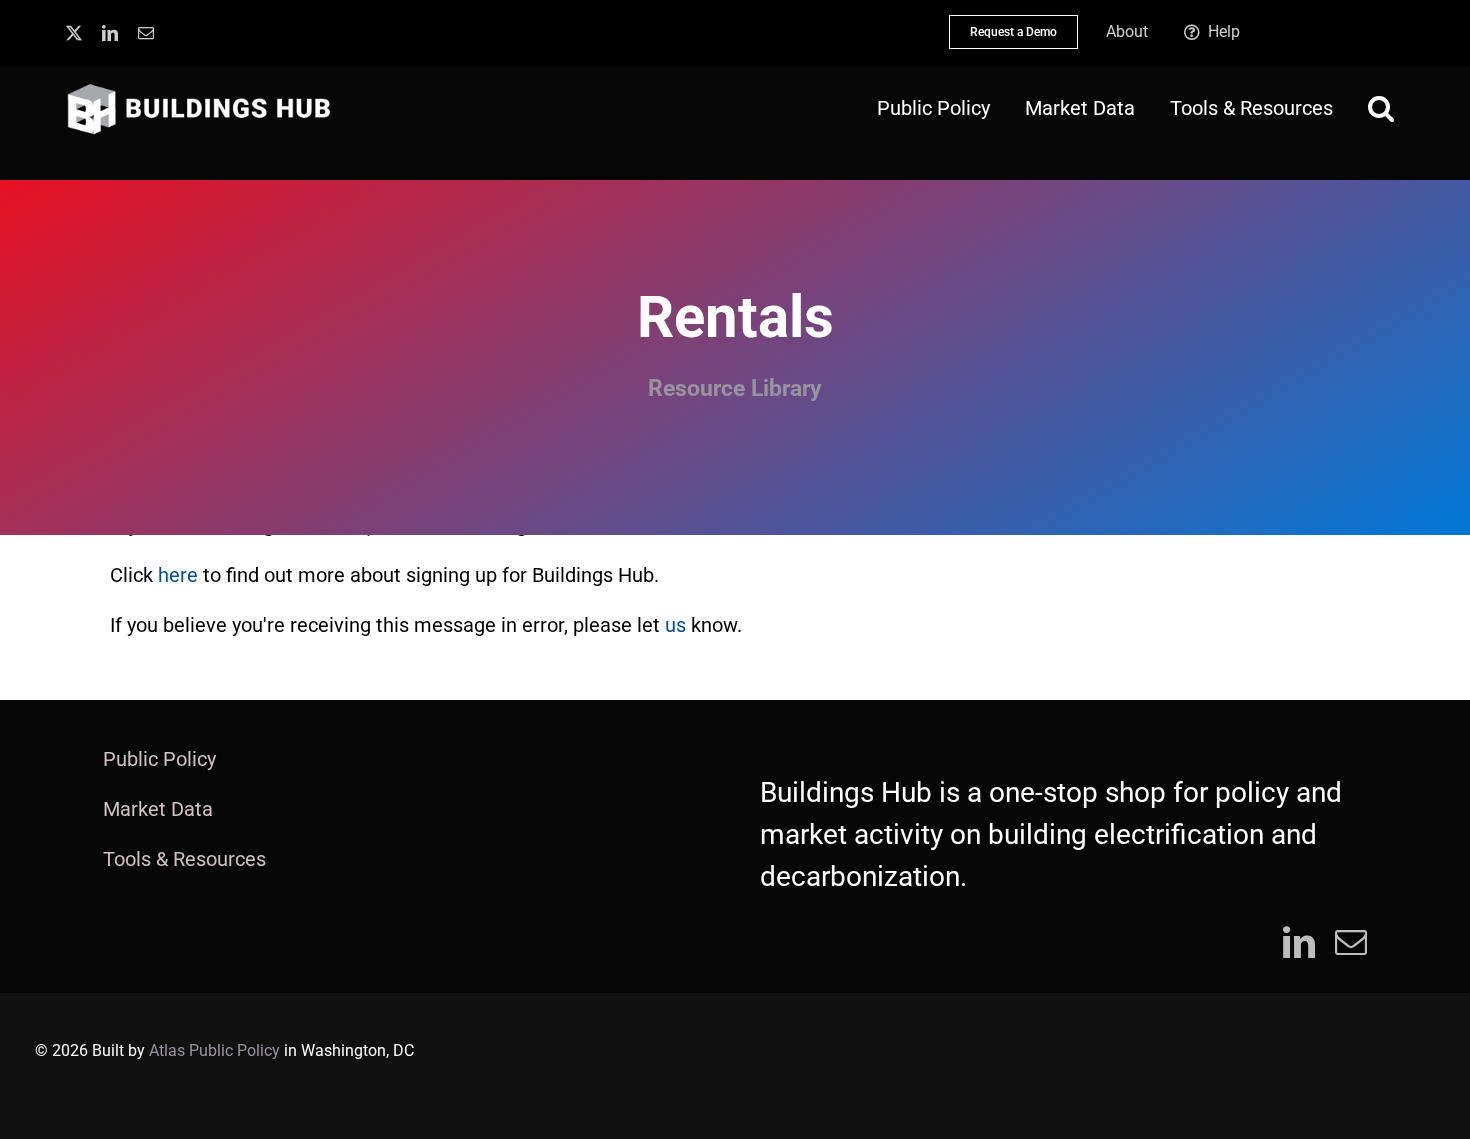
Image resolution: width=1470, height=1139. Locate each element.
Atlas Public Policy (214, 1050)
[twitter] (74, 33)
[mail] (146, 33)
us (675, 625)
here (178, 575)
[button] (1381, 108)
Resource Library (735, 388)
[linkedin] (110, 33)
